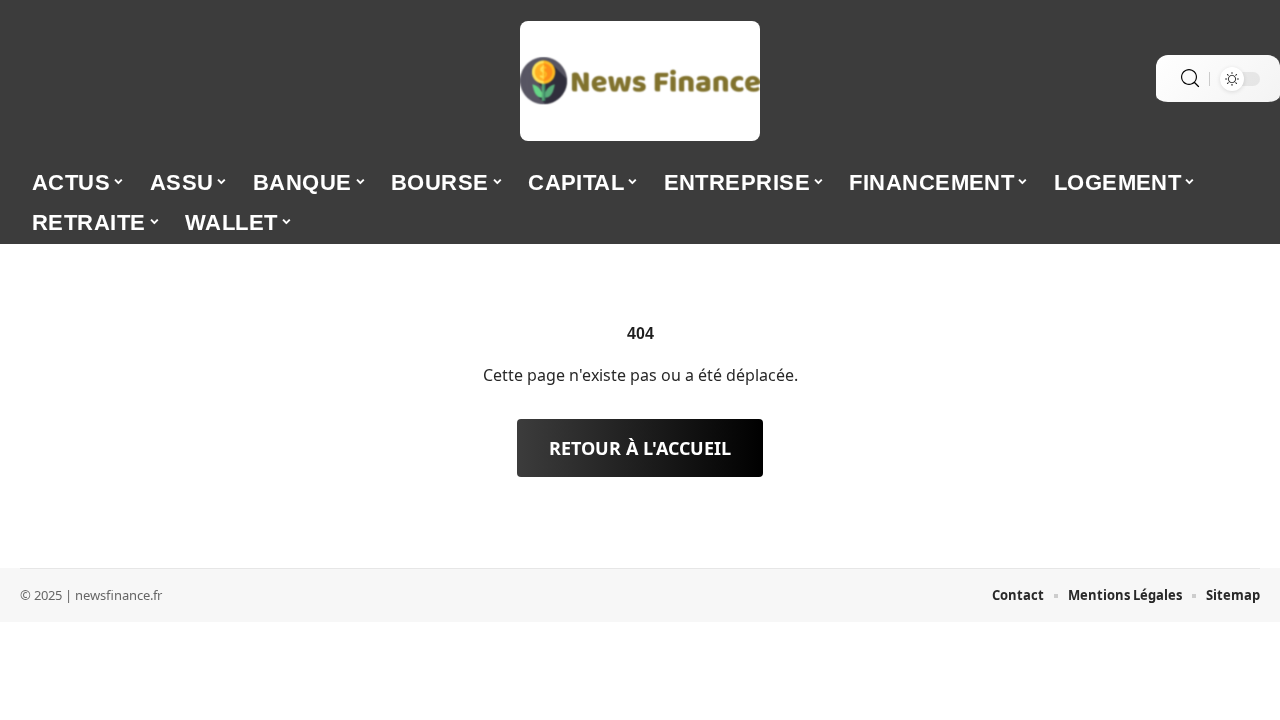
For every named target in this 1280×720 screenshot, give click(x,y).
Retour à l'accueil (640, 448)
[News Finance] (640, 81)
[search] (1190, 78)
